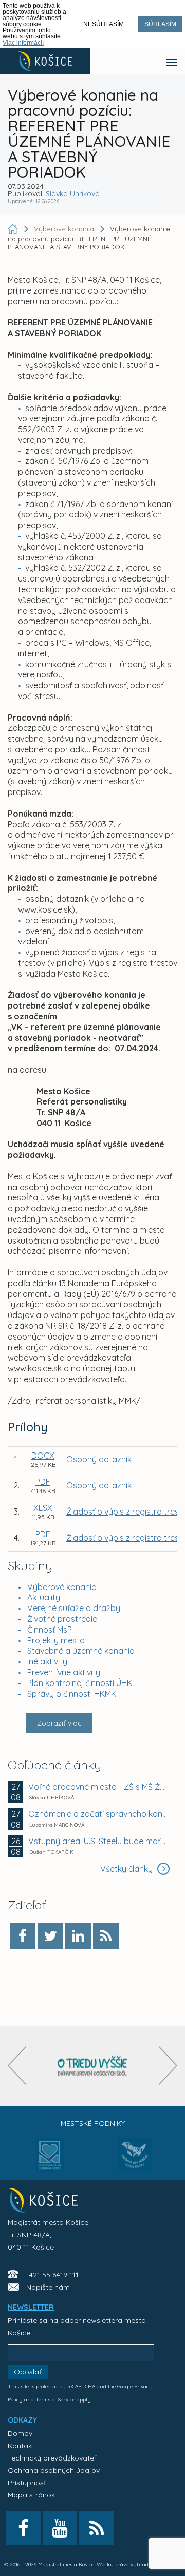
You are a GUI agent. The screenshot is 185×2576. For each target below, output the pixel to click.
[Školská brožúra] (92, 2066)
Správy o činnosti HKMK (72, 1694)
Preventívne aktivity (64, 1672)
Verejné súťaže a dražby (74, 1608)
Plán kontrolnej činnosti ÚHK (80, 1683)
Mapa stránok (31, 2495)
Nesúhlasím (104, 24)
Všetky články (127, 1869)
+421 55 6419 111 (52, 2275)
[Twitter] (50, 1936)
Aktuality (44, 1597)
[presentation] (17, 2066)
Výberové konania (62, 1587)
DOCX (43, 1456)
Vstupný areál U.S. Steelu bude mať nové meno (98, 1841)
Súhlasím (160, 24)
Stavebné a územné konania (81, 1651)
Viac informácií (23, 43)
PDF (43, 1482)
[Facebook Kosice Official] (23, 2528)
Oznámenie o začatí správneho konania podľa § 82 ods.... (98, 1814)
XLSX (43, 1508)
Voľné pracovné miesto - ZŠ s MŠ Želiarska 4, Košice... (98, 1787)
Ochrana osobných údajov (54, 2470)
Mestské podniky (93, 2123)
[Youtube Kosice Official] (60, 2528)
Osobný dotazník (99, 1459)
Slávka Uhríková (73, 193)
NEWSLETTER (31, 2307)
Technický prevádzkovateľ (52, 2458)
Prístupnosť (27, 2483)
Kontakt (21, 2446)
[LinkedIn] (78, 1936)
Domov (20, 2433)
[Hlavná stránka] (14, 229)
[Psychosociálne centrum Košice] (50, 2161)
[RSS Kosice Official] (96, 2528)
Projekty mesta (56, 1640)
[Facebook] (23, 1936)
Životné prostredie (62, 1619)
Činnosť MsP (50, 1630)
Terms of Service (55, 2400)
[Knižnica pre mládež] (135, 2161)
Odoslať (28, 2372)
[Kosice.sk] (45, 61)
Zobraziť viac (59, 1723)
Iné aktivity (47, 1661)
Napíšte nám (48, 2287)
